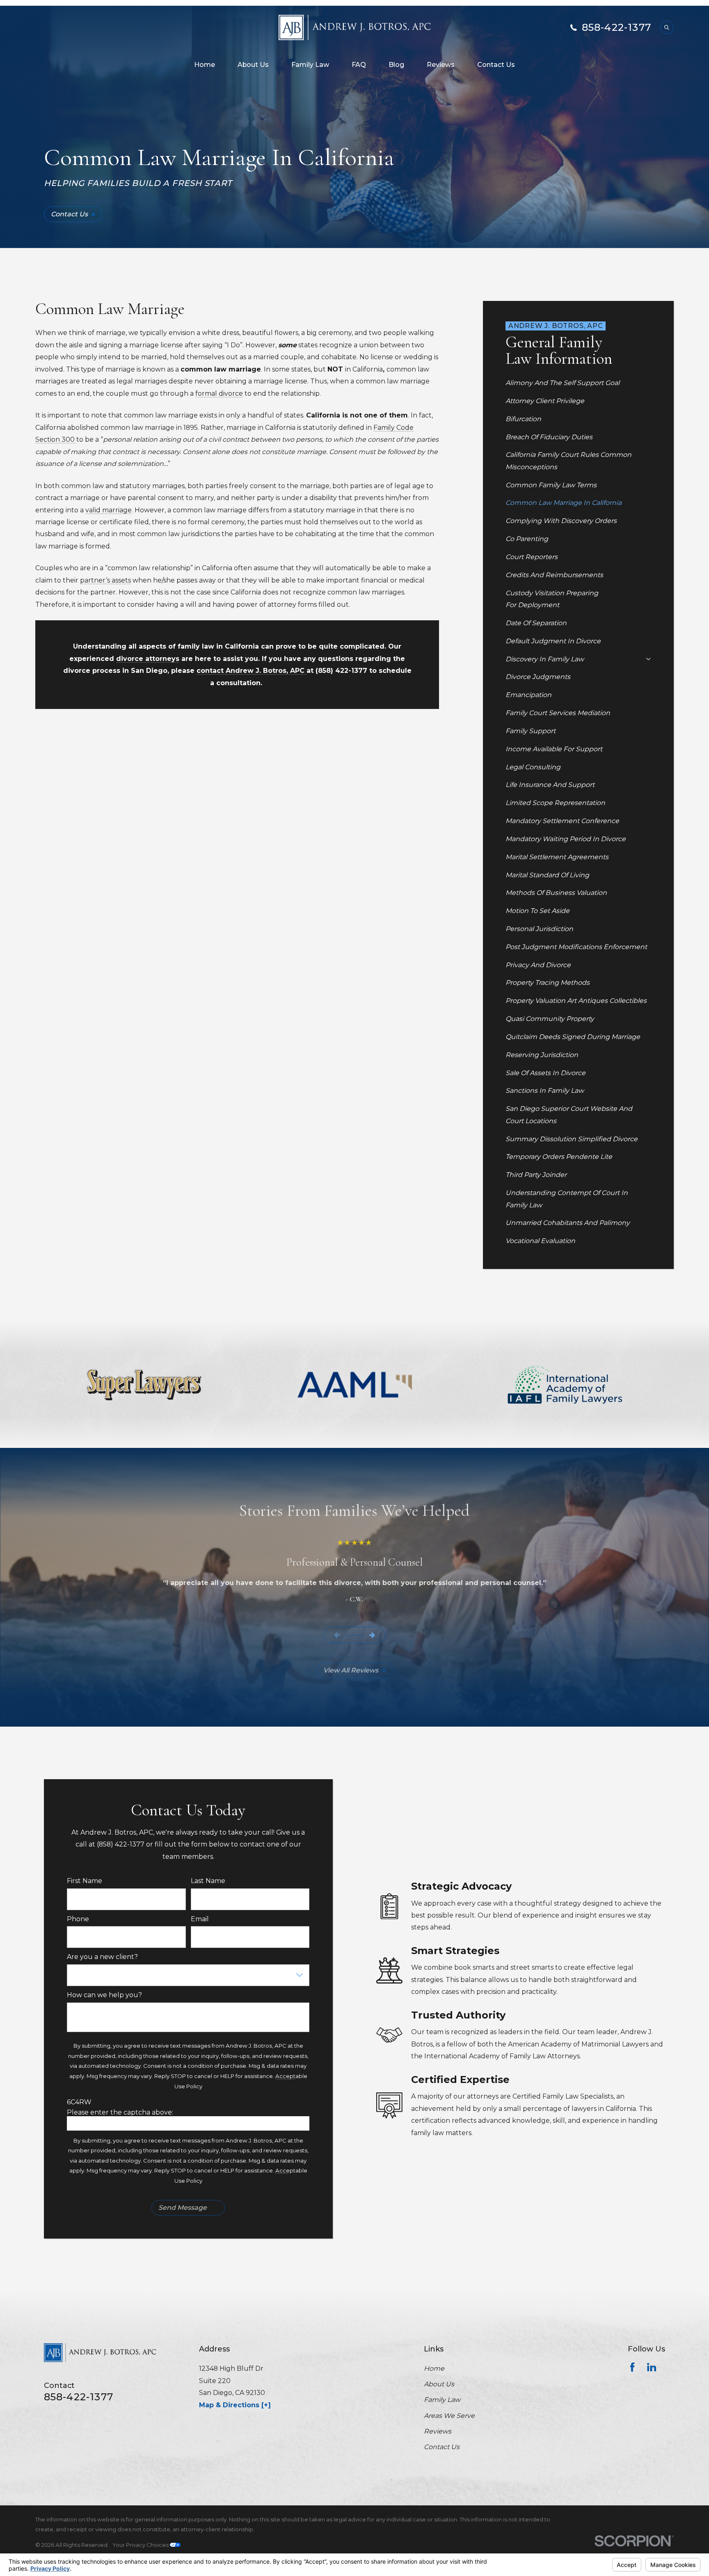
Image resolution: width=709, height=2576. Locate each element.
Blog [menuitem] (396, 65)
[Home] (355, 28)
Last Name (208, 1881)
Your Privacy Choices (141, 2545)
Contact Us (69, 214)
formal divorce (219, 393)
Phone (78, 1919)
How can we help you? (104, 1995)
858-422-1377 (616, 28)
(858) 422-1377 (341, 671)
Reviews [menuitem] (441, 65)
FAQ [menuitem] (359, 65)
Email (200, 1919)
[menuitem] (578, 383)
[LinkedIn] (652, 2367)
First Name (85, 1881)
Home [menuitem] (205, 65)
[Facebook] (632, 2367)
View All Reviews (351, 1670)
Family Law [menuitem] (310, 65)
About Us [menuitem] (253, 65)
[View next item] (372, 1635)
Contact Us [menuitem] (496, 65)
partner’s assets (105, 580)
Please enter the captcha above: (120, 2112)
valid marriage (109, 510)
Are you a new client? (102, 1957)
